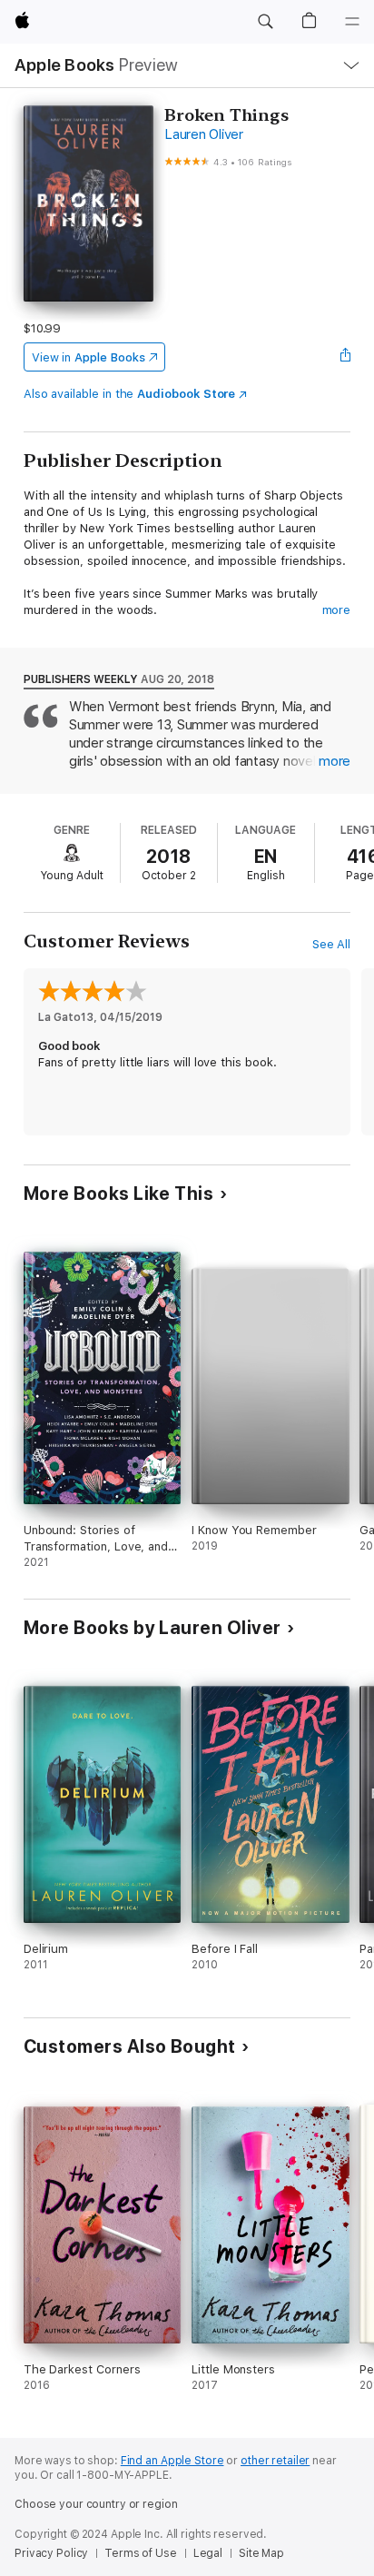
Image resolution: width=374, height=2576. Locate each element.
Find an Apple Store (172, 2461)
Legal (208, 2553)
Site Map (261, 2553)
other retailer (275, 2461)
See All (332, 944)
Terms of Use (141, 2553)
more (337, 610)
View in (89, 357)
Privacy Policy (51, 2553)
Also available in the (130, 394)
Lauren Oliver (204, 134)
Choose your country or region (96, 2504)
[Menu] (352, 22)
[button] (265, 22)
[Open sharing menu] (345, 357)
